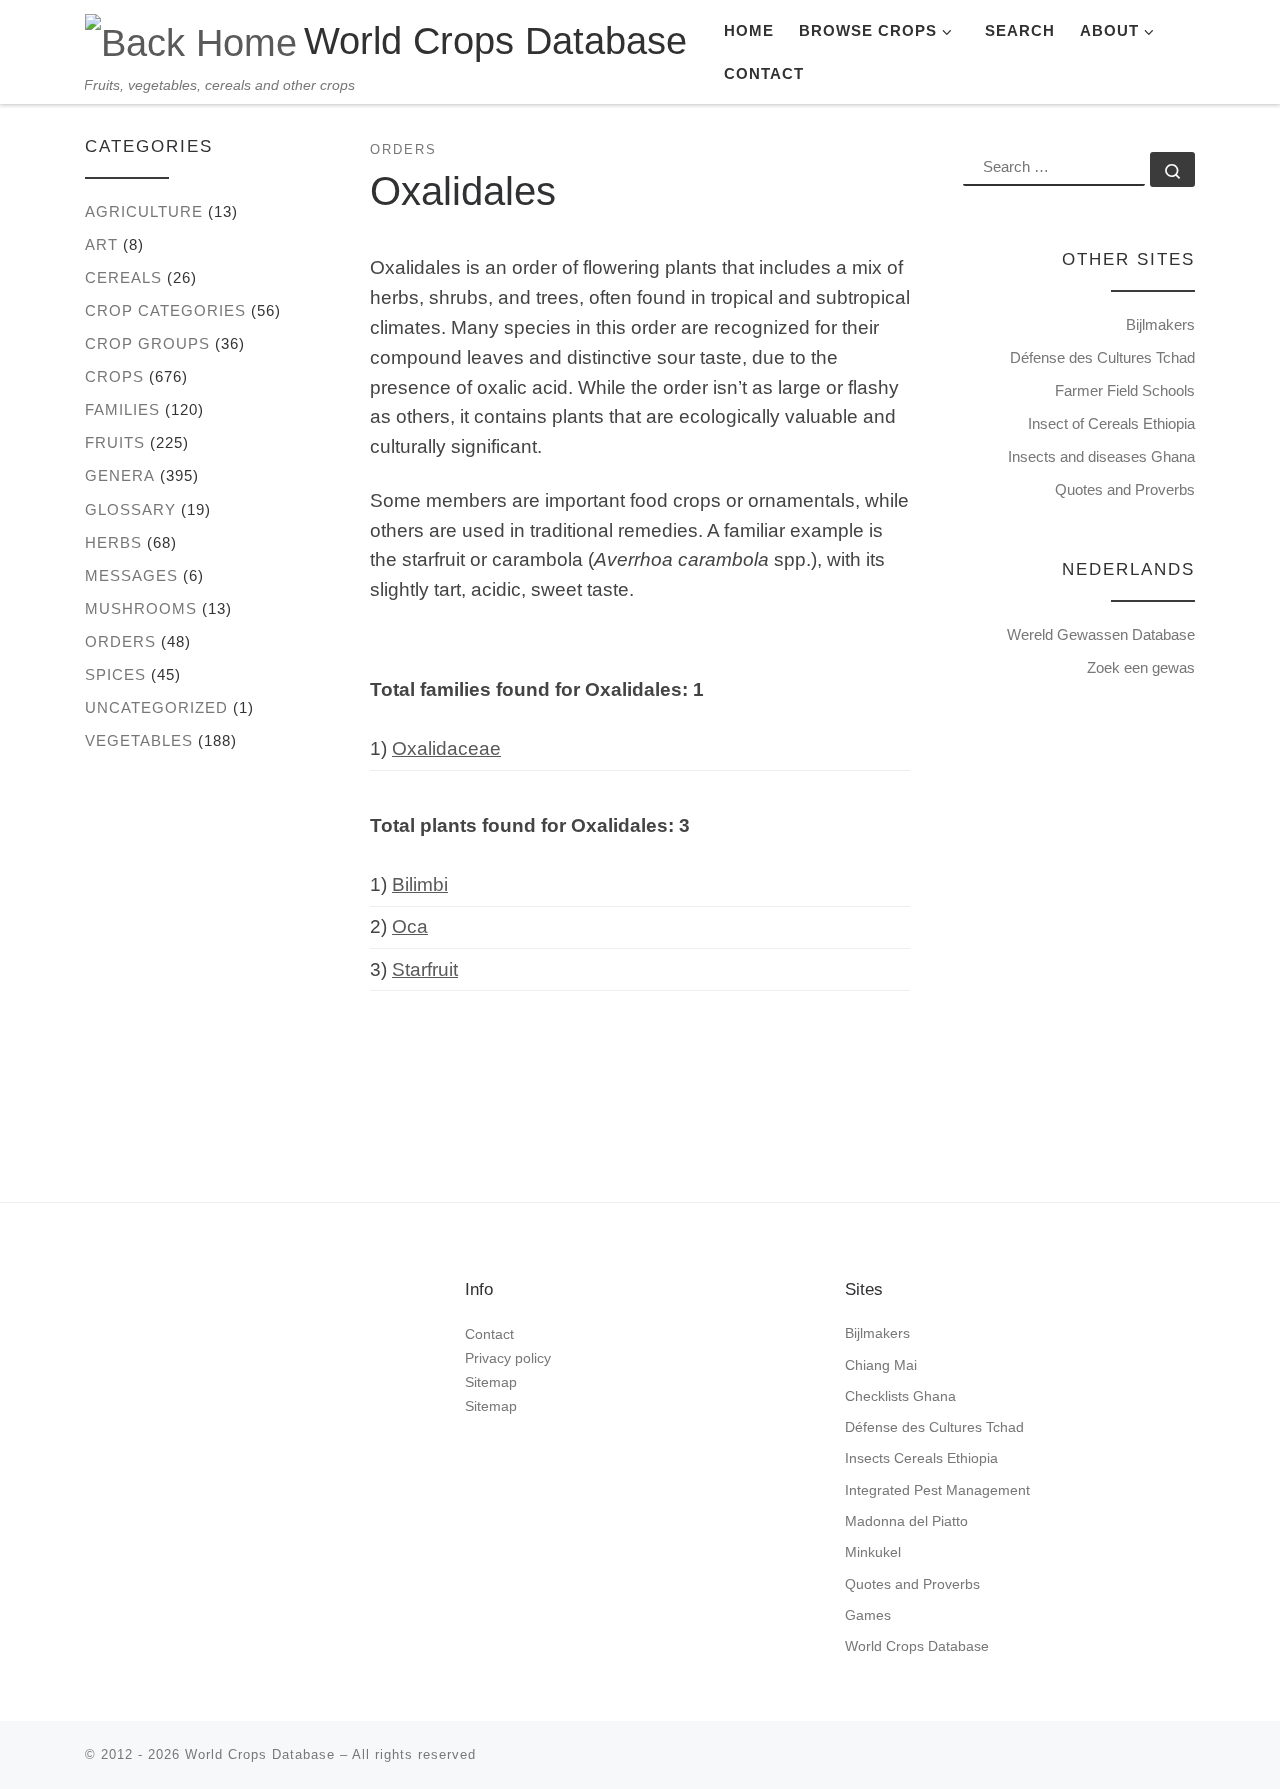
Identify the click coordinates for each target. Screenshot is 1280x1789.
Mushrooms (141, 608)
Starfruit (425, 969)
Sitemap (491, 1382)
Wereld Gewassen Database (1101, 634)
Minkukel (873, 1552)
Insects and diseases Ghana (1101, 456)
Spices (115, 674)
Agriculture (144, 211)
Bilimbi (420, 884)
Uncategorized (156, 707)
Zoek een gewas (1141, 667)
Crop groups (147, 343)
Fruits (115, 442)
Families (122, 409)
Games (868, 1615)
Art (101, 244)
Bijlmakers (1160, 324)
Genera (120, 475)
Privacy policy (508, 1358)
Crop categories (165, 310)
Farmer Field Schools (1125, 390)
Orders (120, 641)
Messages (131, 575)
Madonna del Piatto (906, 1521)
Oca (410, 926)
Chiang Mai (881, 1365)
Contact (489, 1334)
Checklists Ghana (900, 1396)
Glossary (130, 509)
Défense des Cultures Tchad (1102, 357)
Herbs (113, 542)
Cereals (123, 277)
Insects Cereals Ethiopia (921, 1458)
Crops (114, 376)
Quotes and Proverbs (1125, 489)
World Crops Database (917, 1646)
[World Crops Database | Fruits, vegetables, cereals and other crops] (191, 39)
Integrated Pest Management (937, 1490)
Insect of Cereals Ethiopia (1111, 423)
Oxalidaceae (446, 748)
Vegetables (139, 740)
